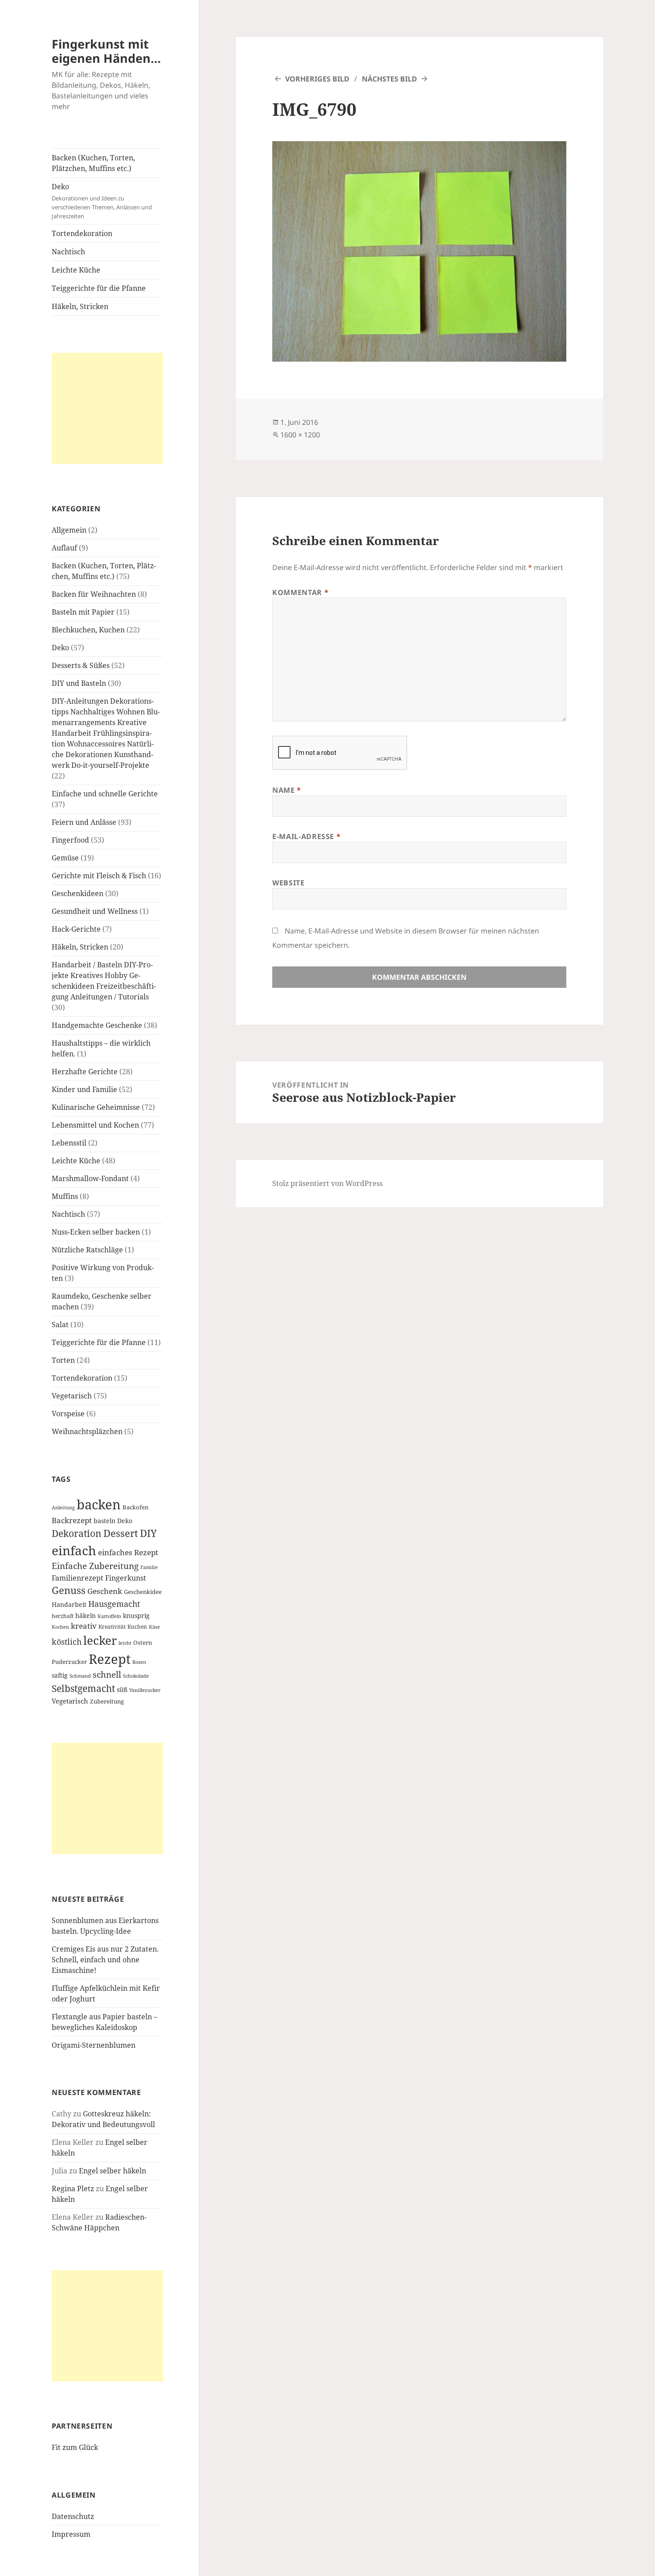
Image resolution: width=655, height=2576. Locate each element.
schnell (107, 1674)
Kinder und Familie (84, 1089)
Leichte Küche (76, 270)
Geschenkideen (78, 893)
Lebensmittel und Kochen (95, 1125)
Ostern (143, 1643)
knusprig (136, 1616)
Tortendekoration (82, 233)
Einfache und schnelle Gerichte (105, 794)
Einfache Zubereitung (95, 1566)
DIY (148, 1533)
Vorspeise (68, 1414)
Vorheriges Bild (317, 79)
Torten (63, 1360)
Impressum (71, 2534)
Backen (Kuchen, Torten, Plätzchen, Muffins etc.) (93, 163)
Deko (102, 201)
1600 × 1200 (300, 435)
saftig (60, 1675)
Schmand (80, 1676)
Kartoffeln (109, 1616)
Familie (149, 1567)
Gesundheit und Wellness (95, 911)
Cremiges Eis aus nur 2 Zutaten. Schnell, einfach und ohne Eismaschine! (105, 1960)
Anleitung (63, 1508)
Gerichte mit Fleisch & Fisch (99, 876)
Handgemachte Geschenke (97, 1025)
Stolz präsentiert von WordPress (327, 1183)
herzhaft (63, 1616)
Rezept (110, 1659)
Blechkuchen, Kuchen (88, 630)
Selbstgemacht (83, 1688)
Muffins (65, 1196)
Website (288, 883)
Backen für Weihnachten (94, 594)
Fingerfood (70, 840)
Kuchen (137, 1626)
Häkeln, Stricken (80, 306)
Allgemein (69, 530)
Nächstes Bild (389, 79)
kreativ (84, 1626)
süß (122, 1689)
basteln (104, 1521)
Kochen (60, 1627)
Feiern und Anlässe (84, 822)
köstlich (67, 1642)
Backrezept (72, 1520)
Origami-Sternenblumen (94, 2045)
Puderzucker (69, 1662)
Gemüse (65, 858)
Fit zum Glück (75, 2447)
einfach (74, 1550)
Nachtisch (68, 252)
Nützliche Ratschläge (87, 1250)
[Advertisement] (107, 408)
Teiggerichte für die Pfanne (99, 288)
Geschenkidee (143, 1592)
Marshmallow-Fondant (90, 1178)
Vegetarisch (72, 1396)
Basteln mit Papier (83, 612)
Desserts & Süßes (81, 665)
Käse (154, 1627)
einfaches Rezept (128, 1552)
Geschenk (105, 1591)
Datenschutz (73, 2516)
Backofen (135, 1507)
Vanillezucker (145, 1690)
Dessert (121, 1533)
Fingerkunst (126, 1578)
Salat (60, 1325)
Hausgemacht (114, 1604)
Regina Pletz (73, 2189)
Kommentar (300, 592)
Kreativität (112, 1626)
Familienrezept (78, 1578)
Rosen (139, 1662)
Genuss (69, 1590)
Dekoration (77, 1533)
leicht (125, 1643)
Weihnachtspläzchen (87, 1431)
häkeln (86, 1616)
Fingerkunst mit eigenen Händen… (106, 51)
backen (99, 1504)
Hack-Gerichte (76, 929)
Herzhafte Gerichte (85, 1072)
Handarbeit (69, 1604)
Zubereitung (107, 1702)
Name (287, 790)
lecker (100, 1640)
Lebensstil (69, 1143)
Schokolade (136, 1676)
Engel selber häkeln (113, 2171)
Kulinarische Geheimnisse (96, 1107)
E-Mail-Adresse (306, 836)
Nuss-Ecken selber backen (96, 1232)
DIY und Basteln (79, 683)
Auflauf (64, 548)
